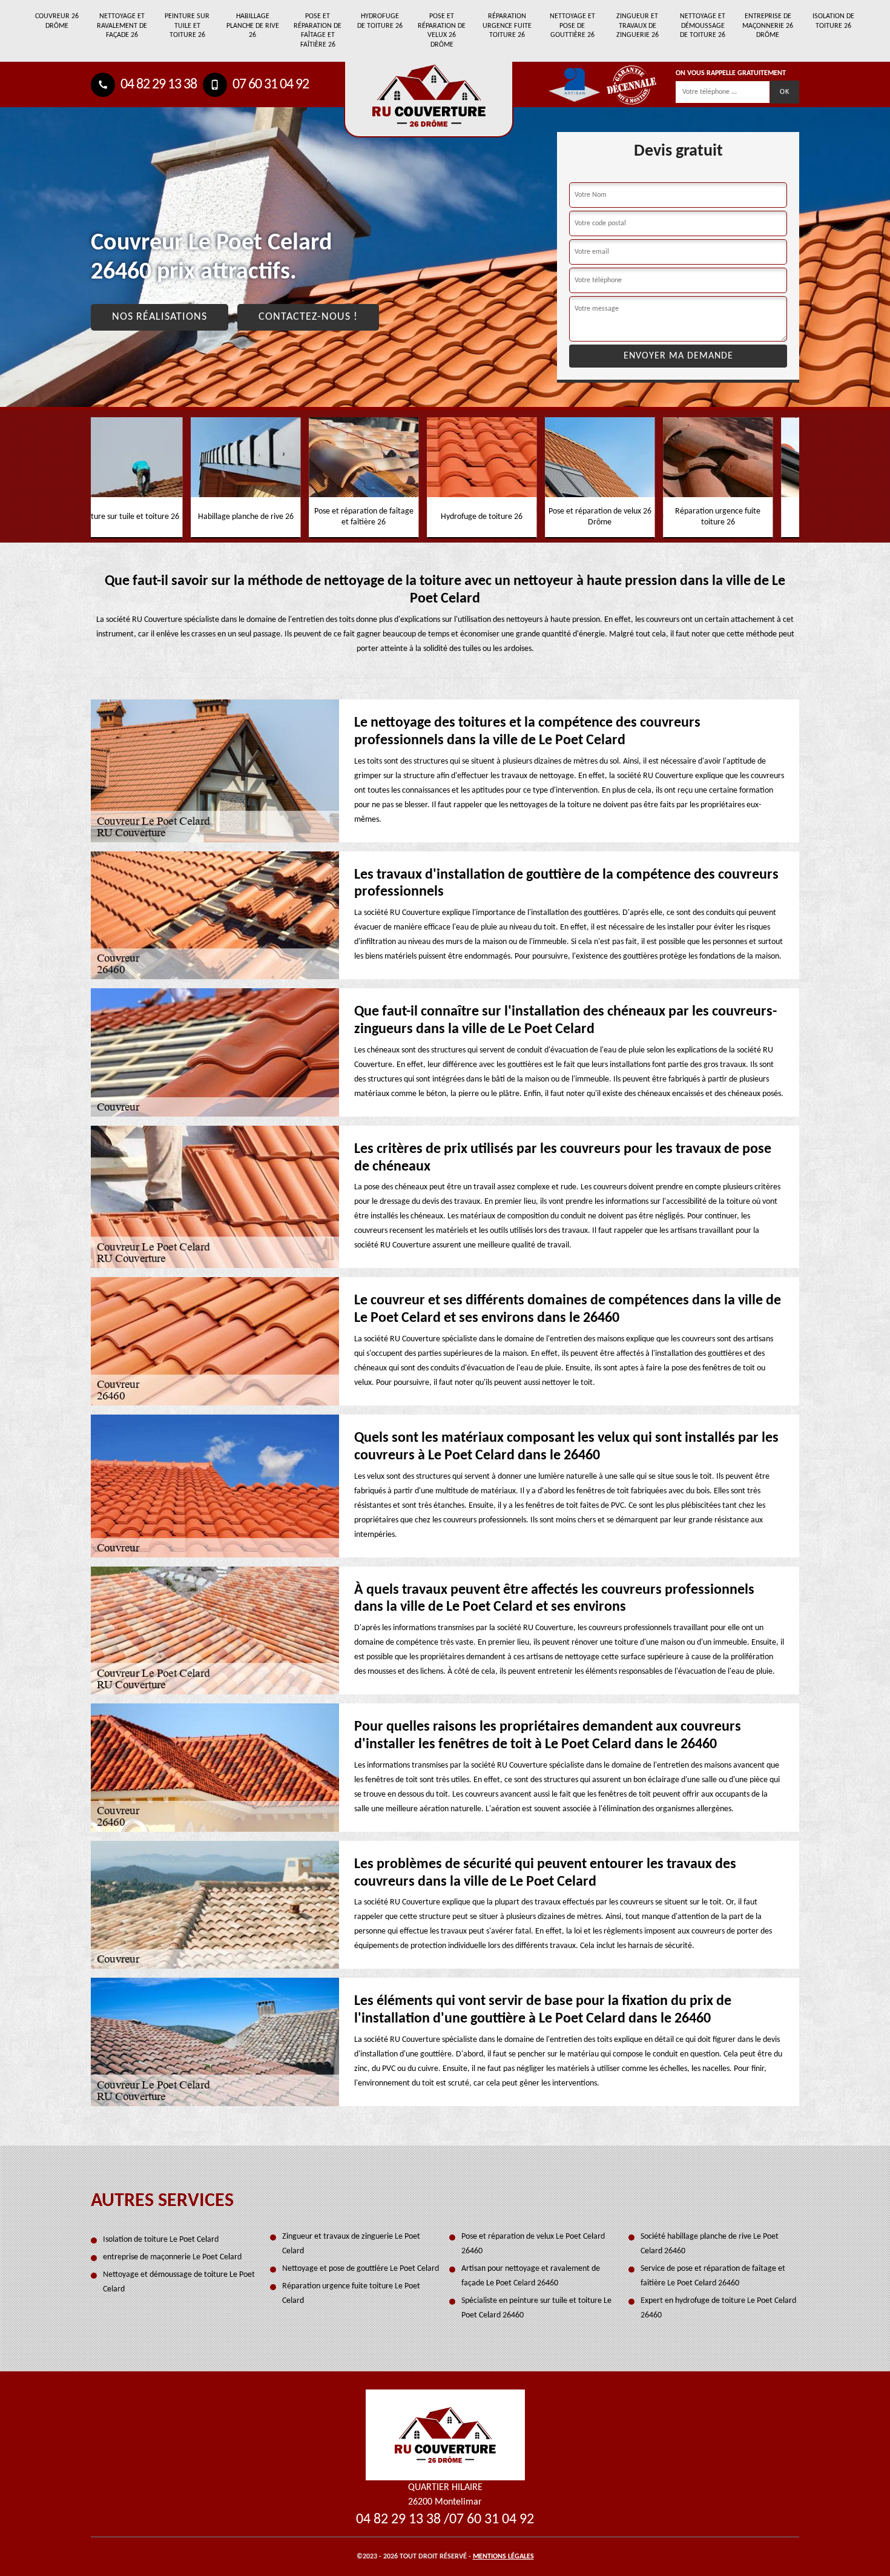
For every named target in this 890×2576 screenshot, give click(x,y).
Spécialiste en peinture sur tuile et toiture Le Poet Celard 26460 (536, 2308)
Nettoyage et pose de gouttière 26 (572, 26)
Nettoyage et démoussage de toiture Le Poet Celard (179, 2282)
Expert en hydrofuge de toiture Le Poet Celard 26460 (718, 2308)
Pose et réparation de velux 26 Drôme (442, 31)
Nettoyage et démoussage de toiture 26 (703, 26)
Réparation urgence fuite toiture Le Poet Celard (351, 2294)
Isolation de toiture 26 (833, 21)
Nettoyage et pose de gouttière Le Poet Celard (361, 2269)
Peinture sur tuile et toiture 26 (187, 26)
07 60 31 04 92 (269, 85)
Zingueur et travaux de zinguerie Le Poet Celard (351, 2244)
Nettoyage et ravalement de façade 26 (122, 26)
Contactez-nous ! (308, 317)
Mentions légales (503, 2557)
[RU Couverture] (445, 2435)
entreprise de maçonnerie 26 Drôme (768, 26)
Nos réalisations (160, 317)
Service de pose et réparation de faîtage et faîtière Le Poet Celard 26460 (713, 2276)
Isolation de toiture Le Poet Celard (161, 2240)
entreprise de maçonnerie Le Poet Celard (172, 2257)
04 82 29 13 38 (157, 85)
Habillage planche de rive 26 (253, 26)
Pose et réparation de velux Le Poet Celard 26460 (533, 2244)
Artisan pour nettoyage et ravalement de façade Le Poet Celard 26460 (531, 2276)
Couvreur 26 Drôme (57, 21)
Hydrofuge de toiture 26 (380, 21)
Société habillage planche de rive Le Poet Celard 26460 (710, 2244)
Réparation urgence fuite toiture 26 (507, 26)
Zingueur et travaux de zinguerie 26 (638, 26)
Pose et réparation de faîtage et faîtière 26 (318, 31)
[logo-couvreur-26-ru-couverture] (429, 100)
